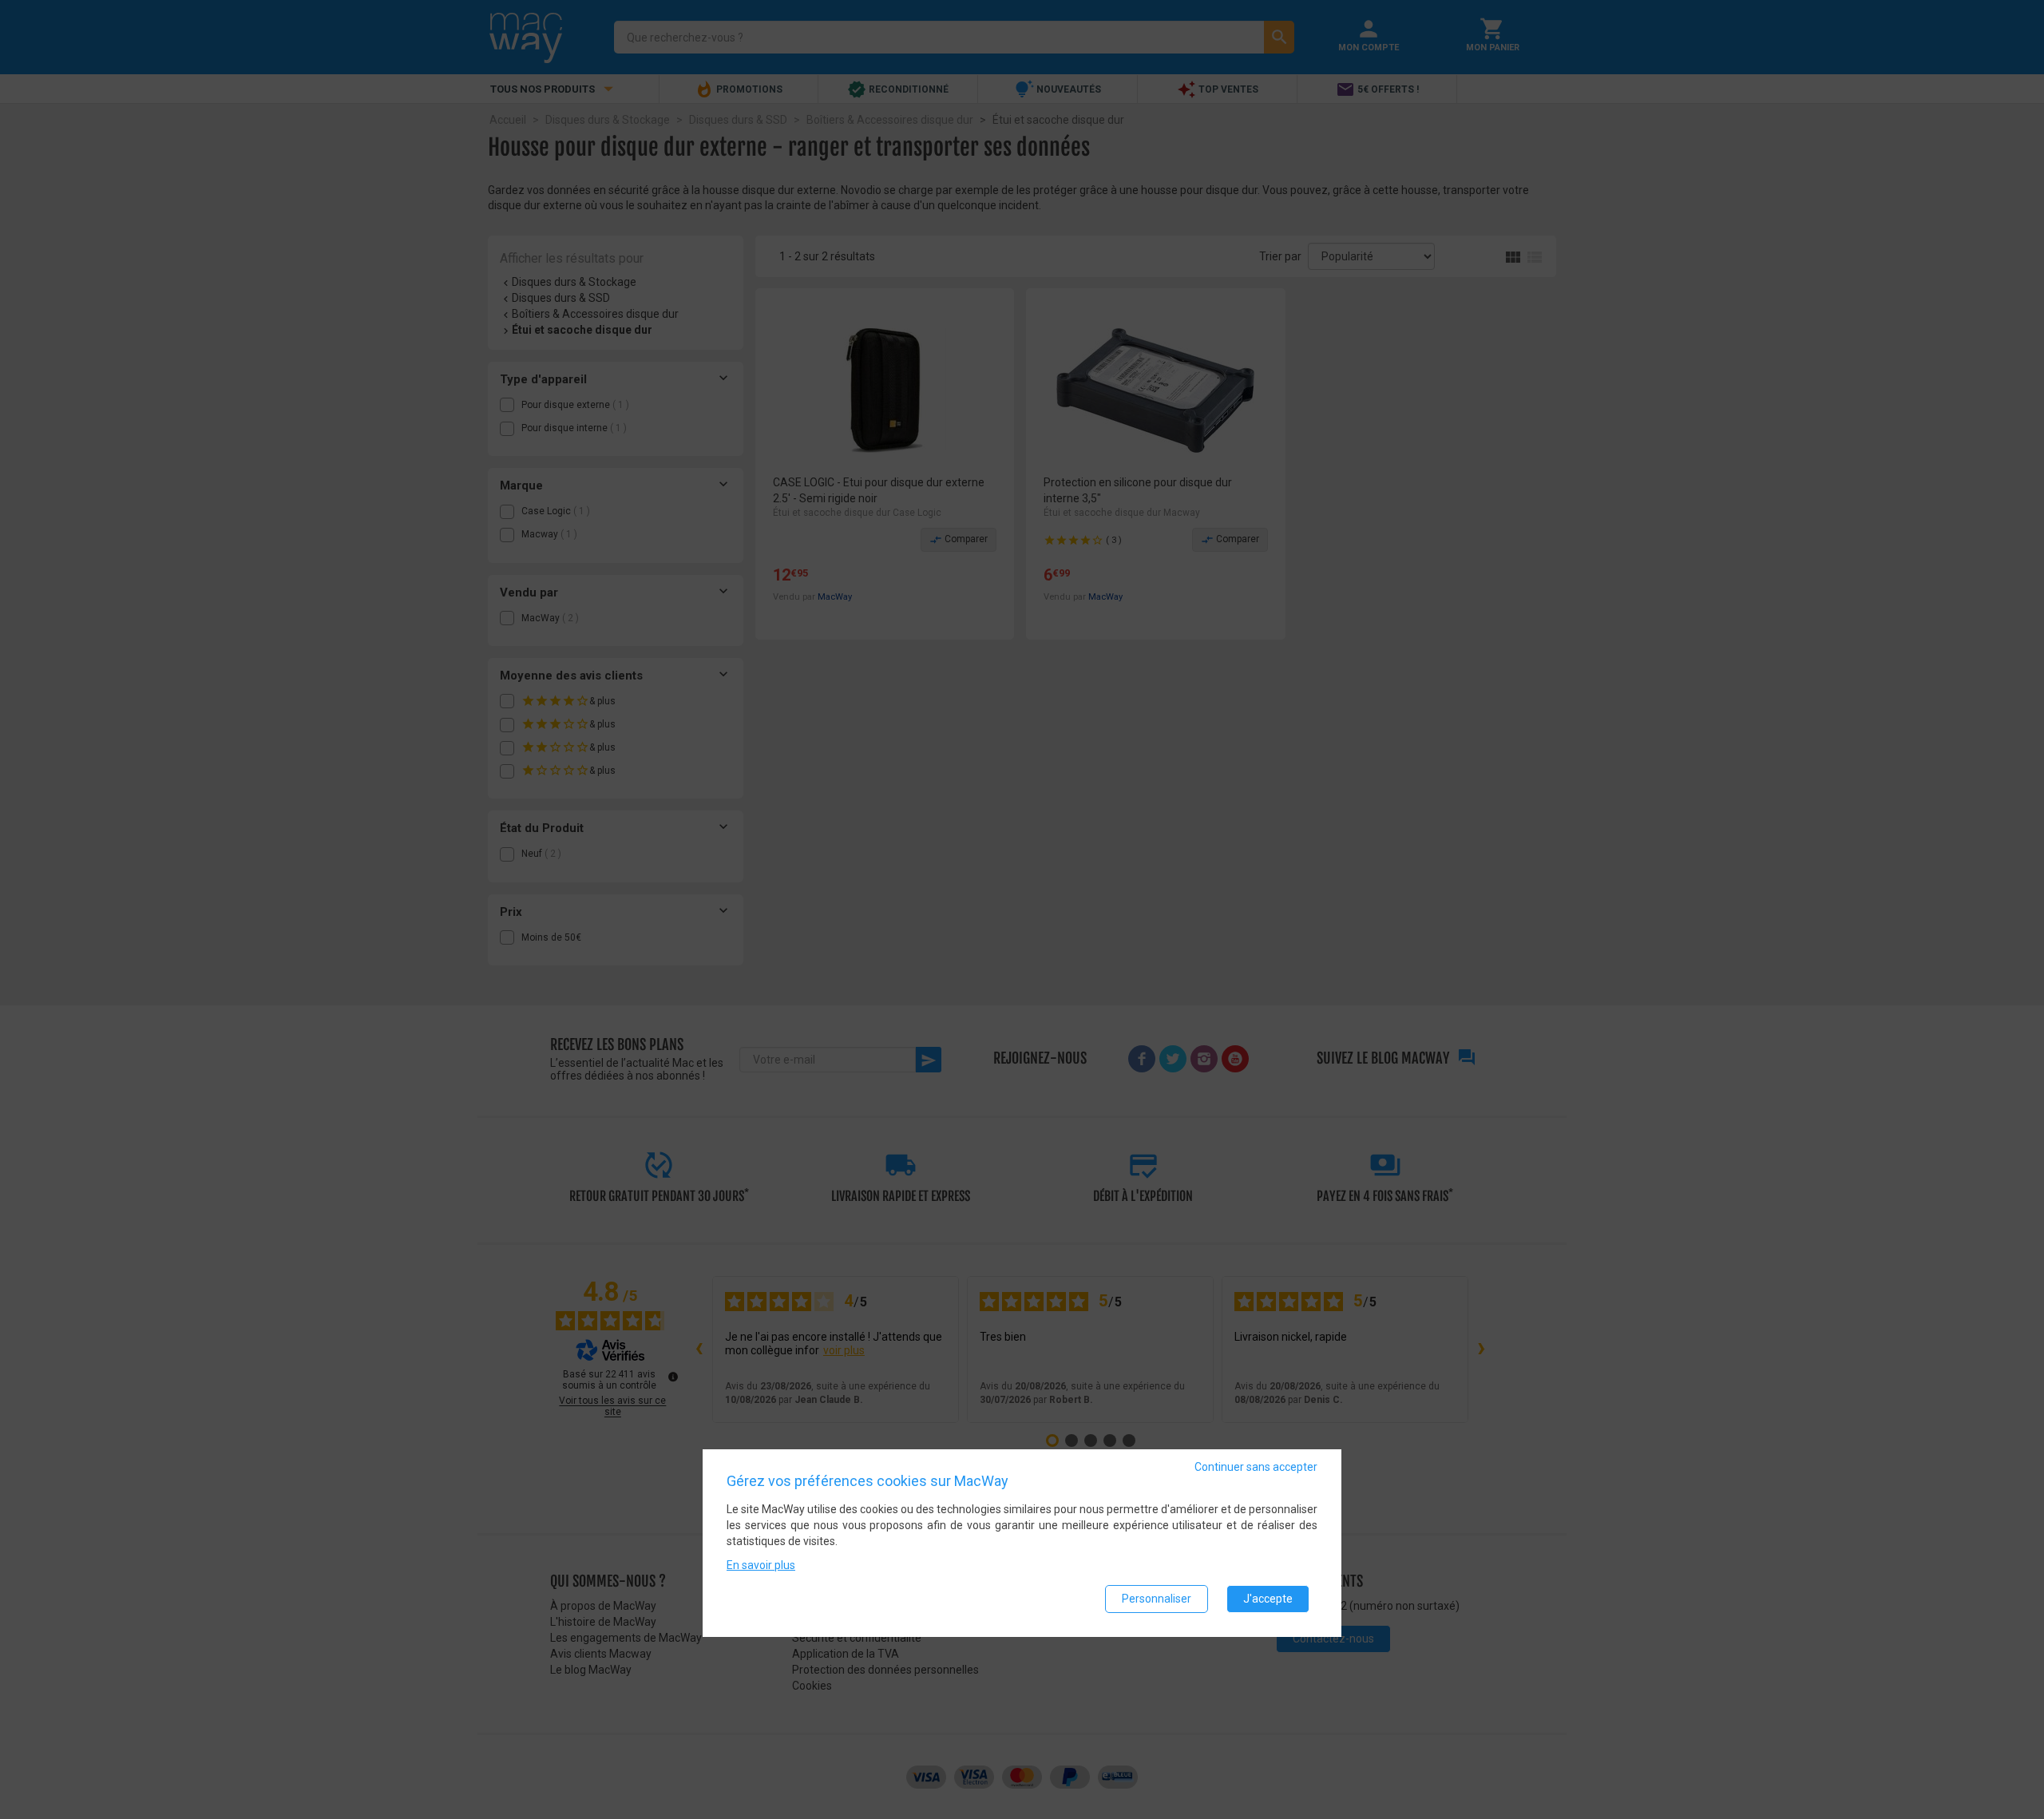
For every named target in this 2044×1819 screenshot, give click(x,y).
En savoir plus (761, 1565)
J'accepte (1268, 1599)
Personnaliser (1157, 1599)
